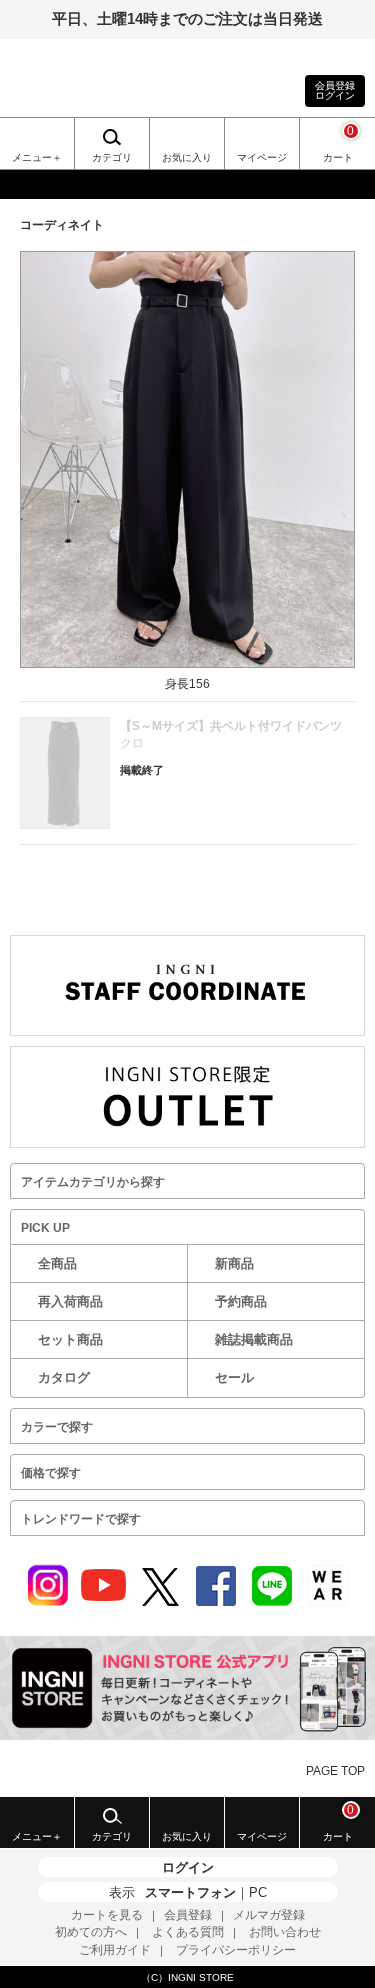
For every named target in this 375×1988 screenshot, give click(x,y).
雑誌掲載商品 (254, 1339)
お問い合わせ (285, 1932)
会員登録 (188, 1915)
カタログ (64, 1377)
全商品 (57, 1263)
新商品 (234, 1263)
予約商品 (241, 1301)
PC (258, 1892)
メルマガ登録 (269, 1915)
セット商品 (70, 1339)
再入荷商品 (70, 1301)
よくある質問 (188, 1932)
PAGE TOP (335, 1771)
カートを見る (107, 1915)
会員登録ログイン (335, 90)
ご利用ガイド (115, 1950)
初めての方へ (91, 1932)
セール (234, 1377)
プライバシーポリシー (236, 1950)
